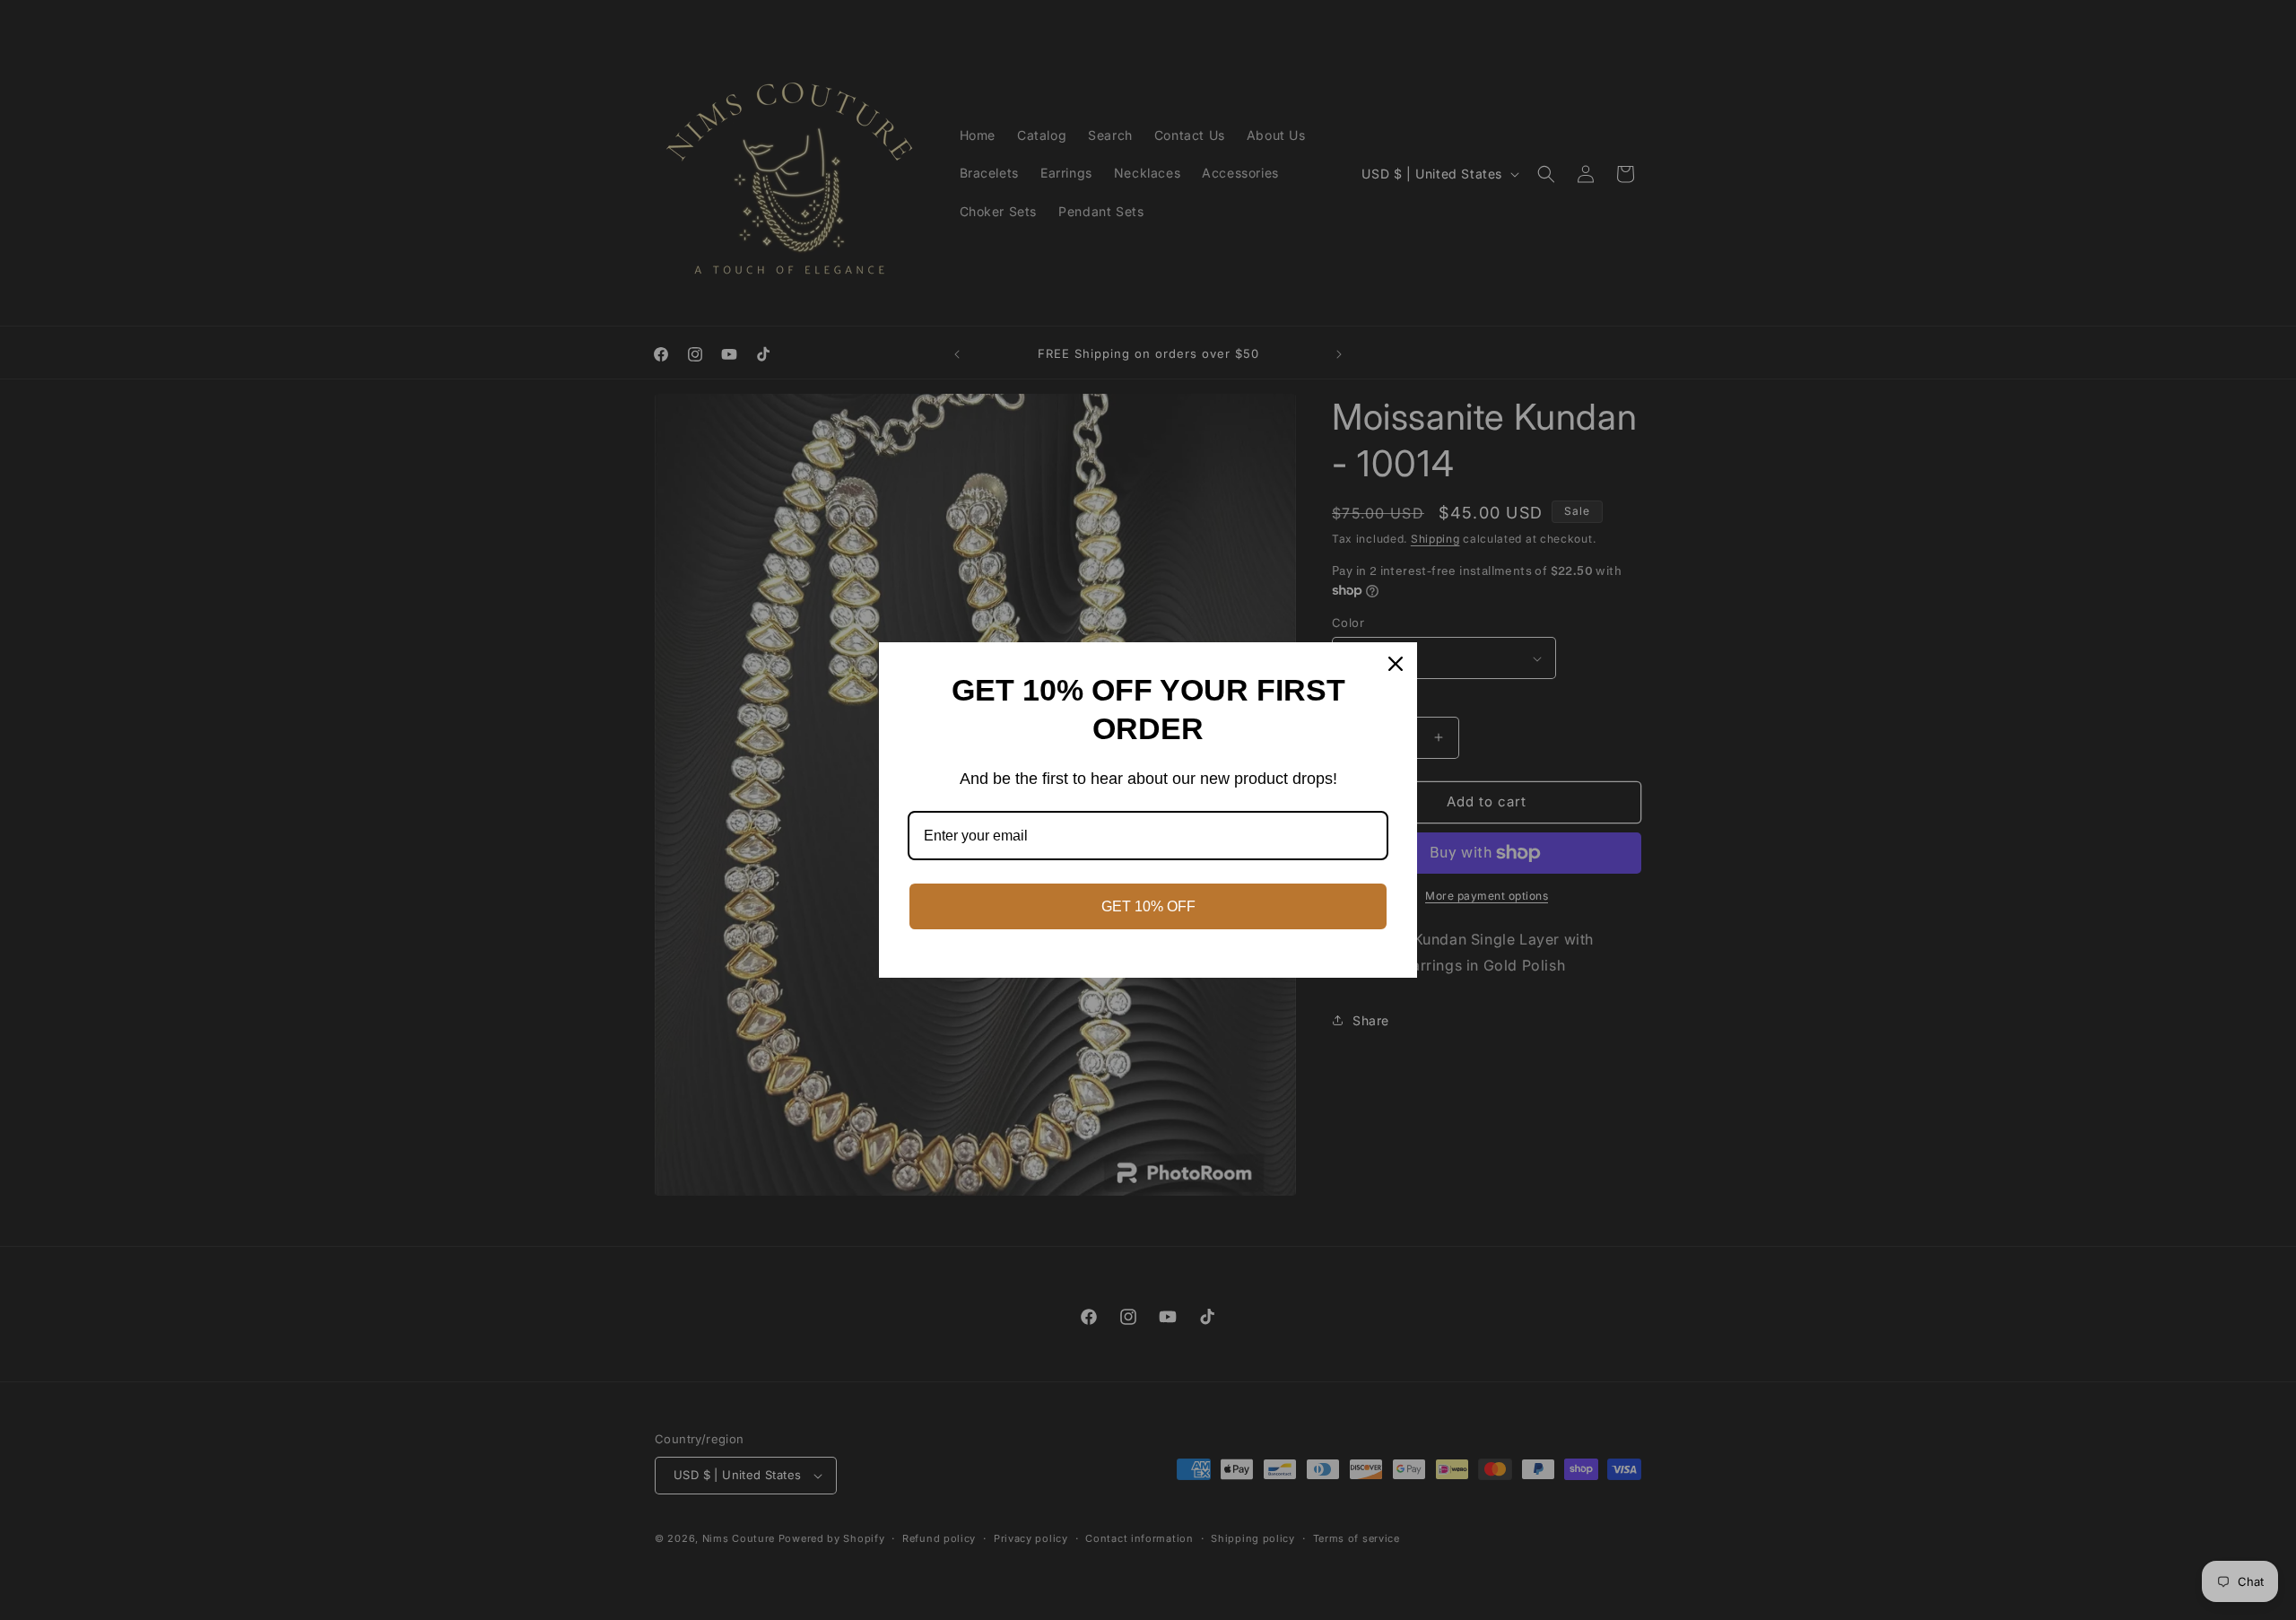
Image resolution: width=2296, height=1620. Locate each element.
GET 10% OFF (1148, 906)
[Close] (1396, 664)
